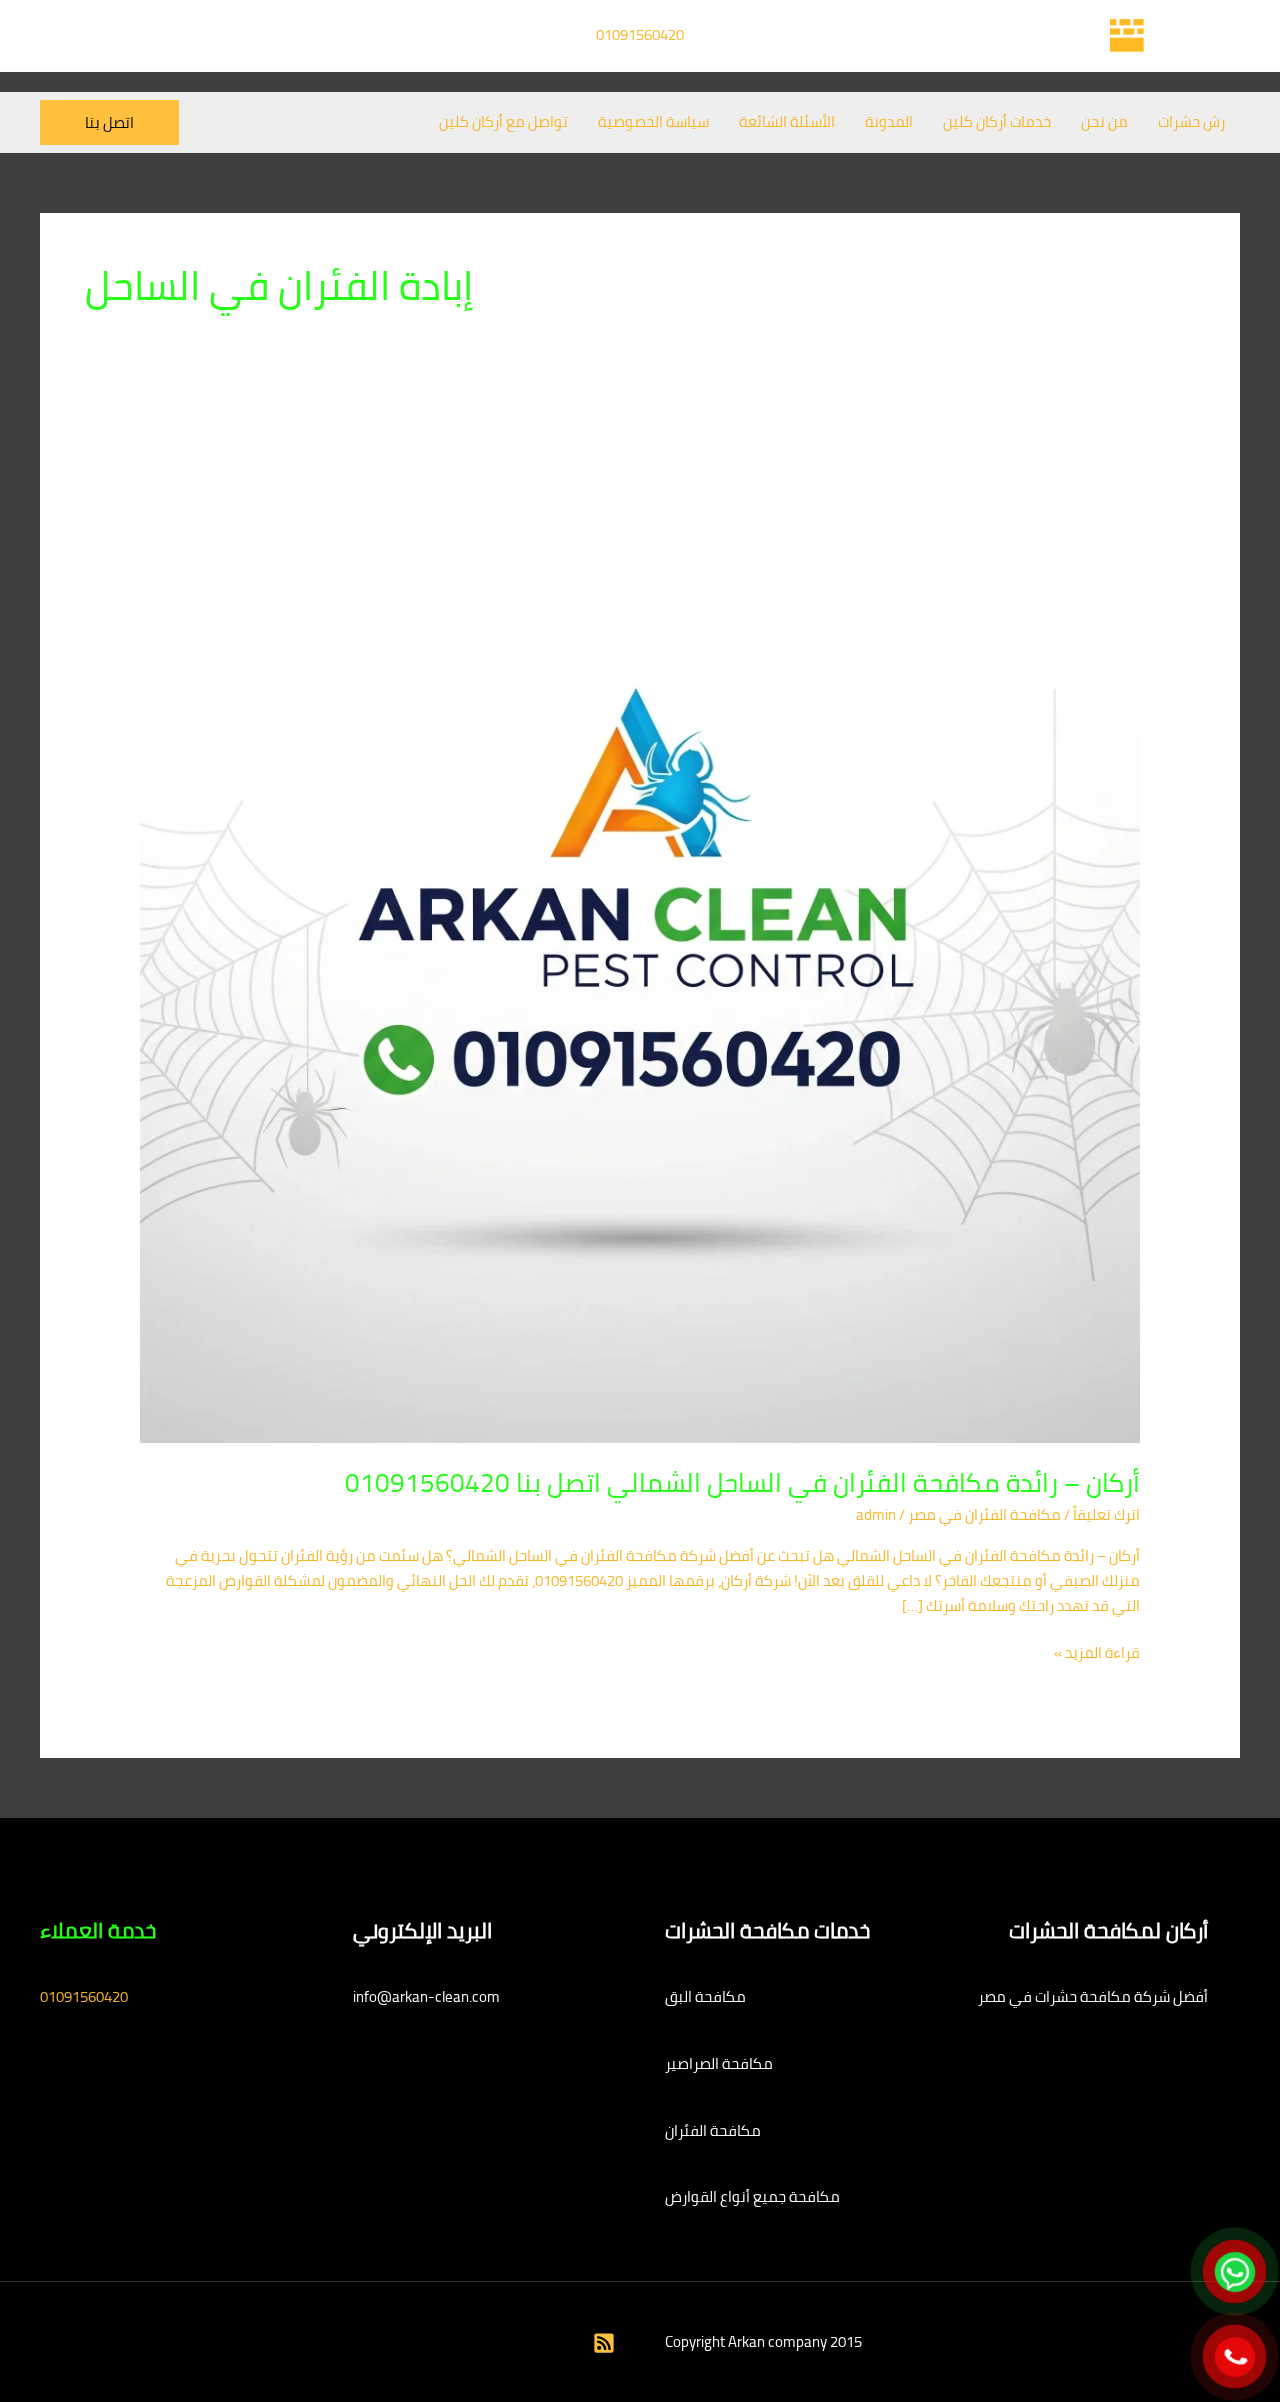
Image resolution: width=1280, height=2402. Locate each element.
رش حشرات (1191, 121)
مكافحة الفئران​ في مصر (984, 1514)
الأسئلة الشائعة (787, 121)
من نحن (1104, 121)
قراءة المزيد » (1097, 1653)
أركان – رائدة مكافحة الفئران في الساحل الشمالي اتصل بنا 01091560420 (742, 1482)
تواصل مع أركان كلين (503, 121)
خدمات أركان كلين (997, 121)
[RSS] (604, 2343)
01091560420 (640, 34)
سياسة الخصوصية (653, 121)
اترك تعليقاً (1106, 1514)
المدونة (889, 121)
